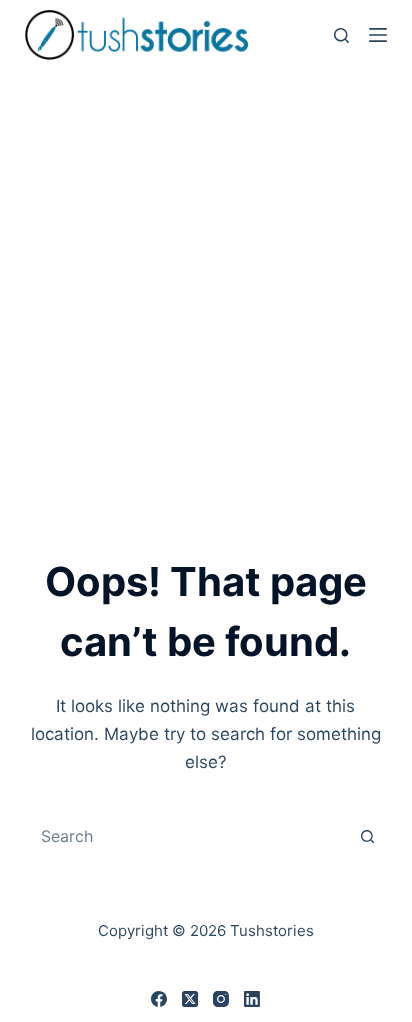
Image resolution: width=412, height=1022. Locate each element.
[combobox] (187, 836)
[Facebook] (159, 999)
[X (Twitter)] (190, 999)
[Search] (341, 35)
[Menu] (378, 35)
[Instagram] (221, 999)
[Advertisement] (206, 286)
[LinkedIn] (252, 999)
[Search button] (367, 836)
